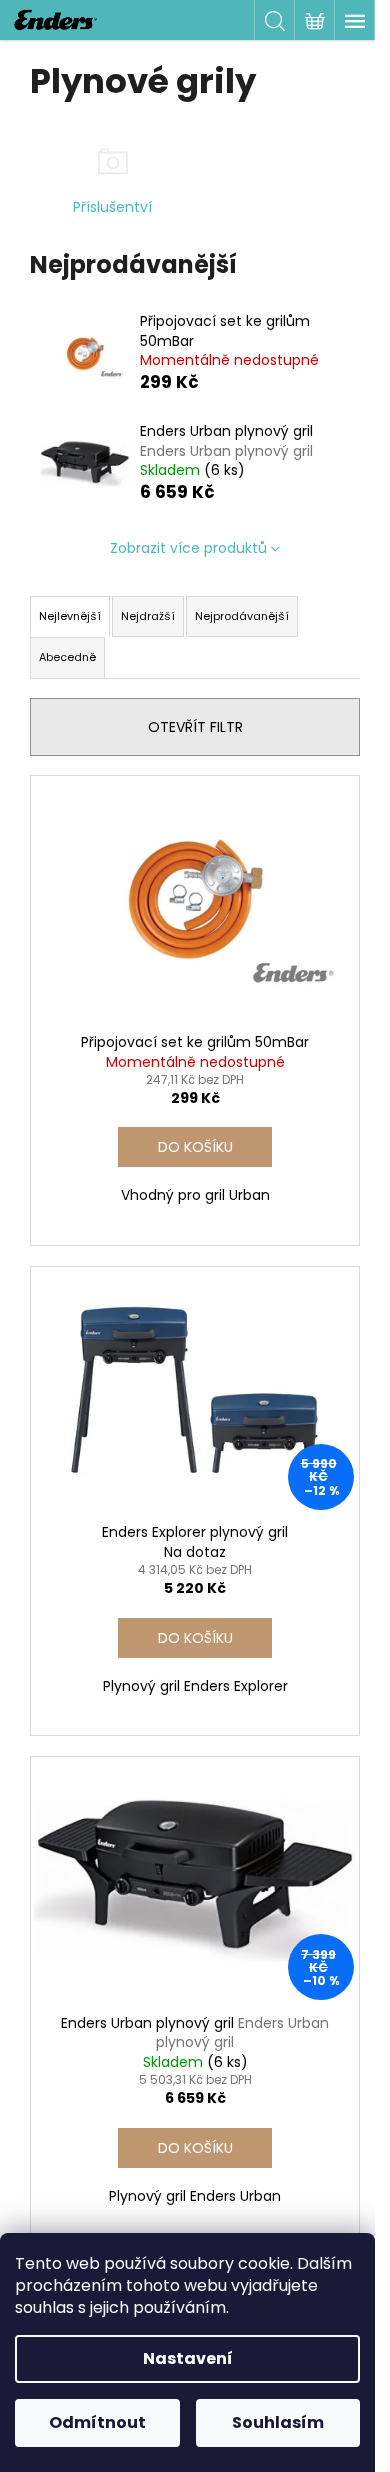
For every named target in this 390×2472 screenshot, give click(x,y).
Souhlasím (278, 2422)
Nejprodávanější (242, 616)
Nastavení (188, 2358)
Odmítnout (97, 2422)
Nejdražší (148, 616)
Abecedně (67, 657)
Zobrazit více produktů (188, 548)
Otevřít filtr (195, 727)
